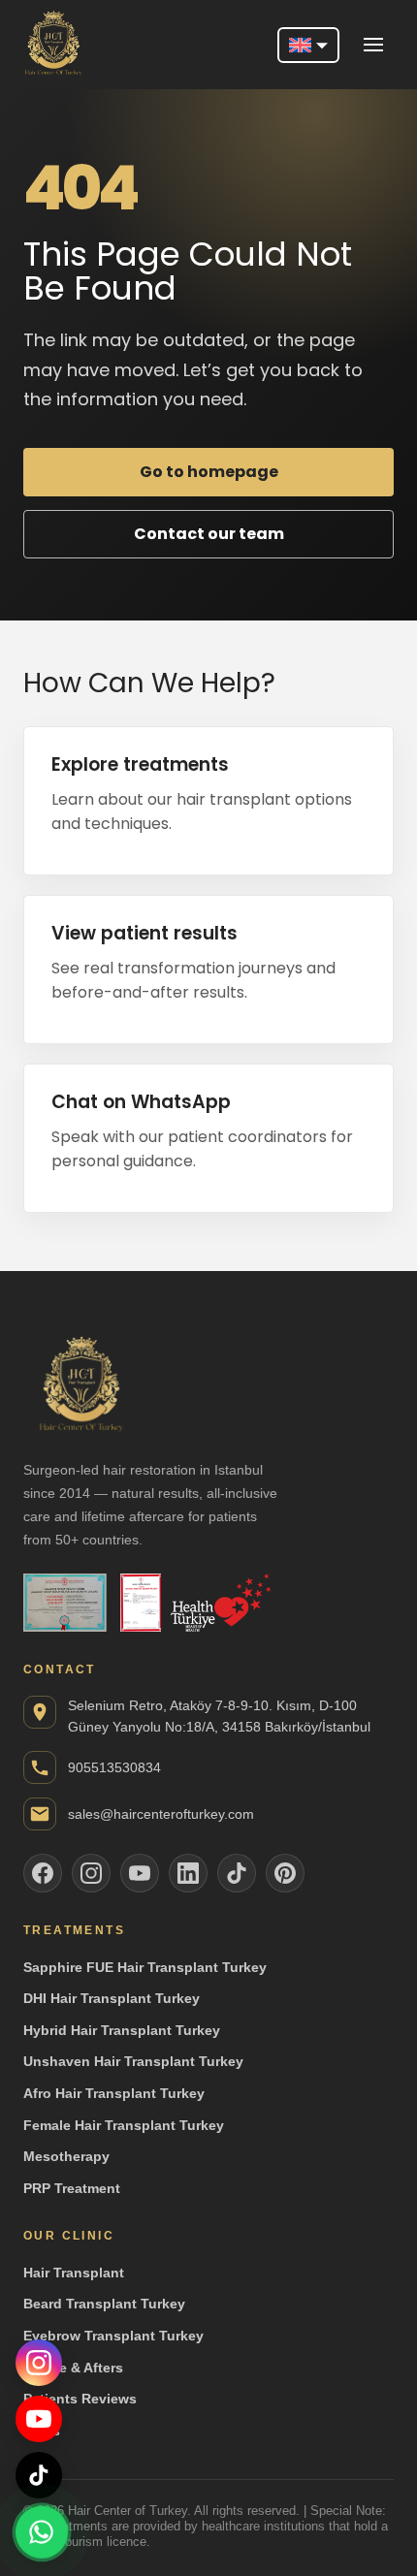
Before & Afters (73, 2368)
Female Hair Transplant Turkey (124, 2125)
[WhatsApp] (42, 2530)
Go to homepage (209, 472)
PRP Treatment (72, 2188)
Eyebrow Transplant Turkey (113, 2336)
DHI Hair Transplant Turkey (112, 1998)
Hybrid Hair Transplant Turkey (122, 2030)
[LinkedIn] (188, 1873)
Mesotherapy (66, 2156)
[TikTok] (39, 2475)
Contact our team (209, 534)
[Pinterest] (285, 1873)
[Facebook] (43, 1873)
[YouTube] (39, 2419)
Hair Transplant (74, 2273)
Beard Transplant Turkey (104, 2304)
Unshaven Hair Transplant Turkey (133, 2061)
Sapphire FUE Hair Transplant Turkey (145, 1967)
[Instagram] (39, 2363)
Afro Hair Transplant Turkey (114, 2093)
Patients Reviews (80, 2399)
